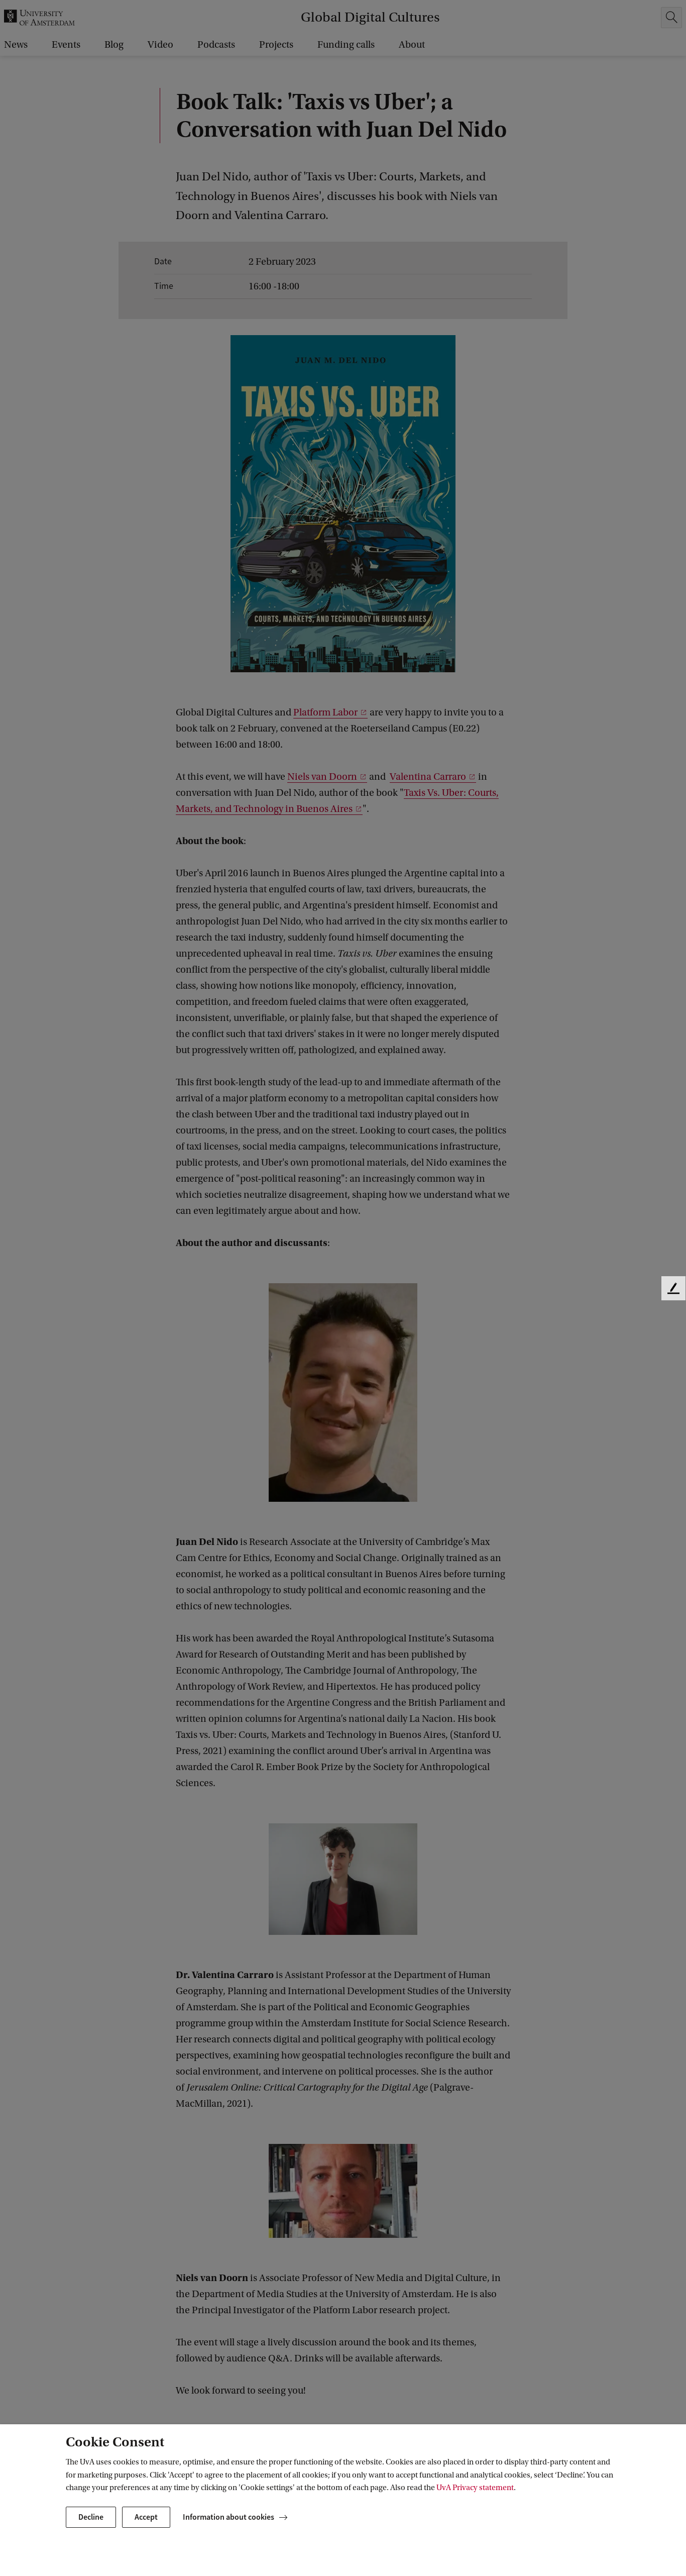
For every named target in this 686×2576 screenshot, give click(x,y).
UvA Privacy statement (475, 2488)
